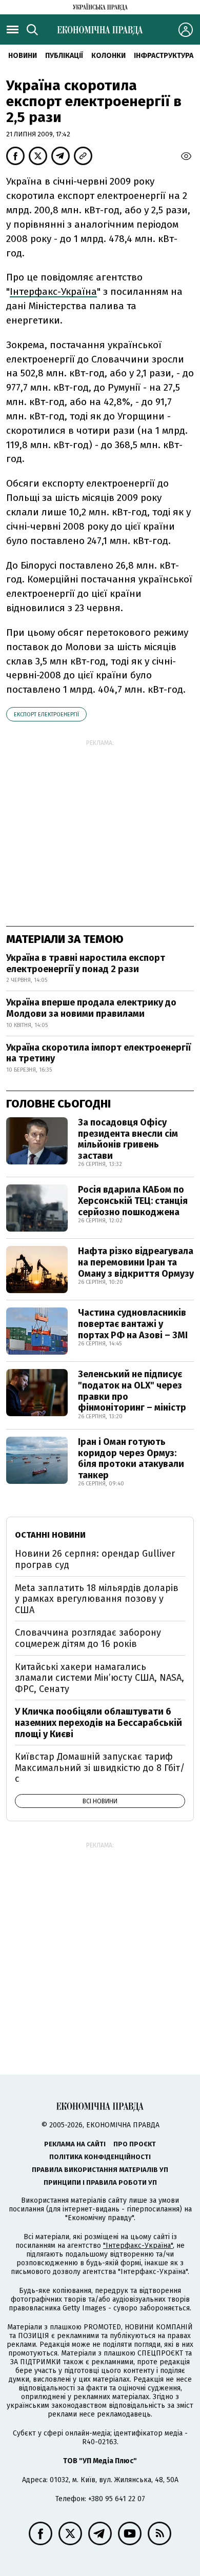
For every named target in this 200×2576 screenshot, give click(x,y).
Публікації (64, 56)
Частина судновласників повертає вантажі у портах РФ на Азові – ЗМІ (133, 1324)
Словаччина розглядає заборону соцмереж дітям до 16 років (88, 1638)
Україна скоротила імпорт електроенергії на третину (98, 1053)
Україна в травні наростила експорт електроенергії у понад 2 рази (86, 963)
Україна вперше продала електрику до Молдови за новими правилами (91, 1008)
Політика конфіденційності (100, 2157)
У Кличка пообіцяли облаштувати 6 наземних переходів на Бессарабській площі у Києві (98, 1723)
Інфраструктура (164, 56)
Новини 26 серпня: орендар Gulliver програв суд (95, 1559)
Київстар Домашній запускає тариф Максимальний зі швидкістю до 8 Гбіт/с (100, 1768)
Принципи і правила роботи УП (100, 2182)
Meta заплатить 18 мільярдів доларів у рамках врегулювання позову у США (97, 1599)
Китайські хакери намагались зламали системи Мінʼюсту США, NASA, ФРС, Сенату (99, 1678)
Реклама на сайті (75, 2144)
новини (23, 56)
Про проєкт (135, 2144)
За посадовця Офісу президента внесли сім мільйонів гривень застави (128, 1139)
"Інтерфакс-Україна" (138, 2246)
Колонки (108, 56)
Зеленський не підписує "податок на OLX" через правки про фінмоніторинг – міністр (132, 1391)
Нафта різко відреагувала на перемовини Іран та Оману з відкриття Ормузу (136, 1262)
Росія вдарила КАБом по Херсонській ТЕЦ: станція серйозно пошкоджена (133, 1201)
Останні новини (50, 1535)
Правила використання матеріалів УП (100, 2170)
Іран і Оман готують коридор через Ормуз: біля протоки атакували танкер (131, 1458)
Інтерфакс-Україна (53, 291)
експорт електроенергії (46, 715)
